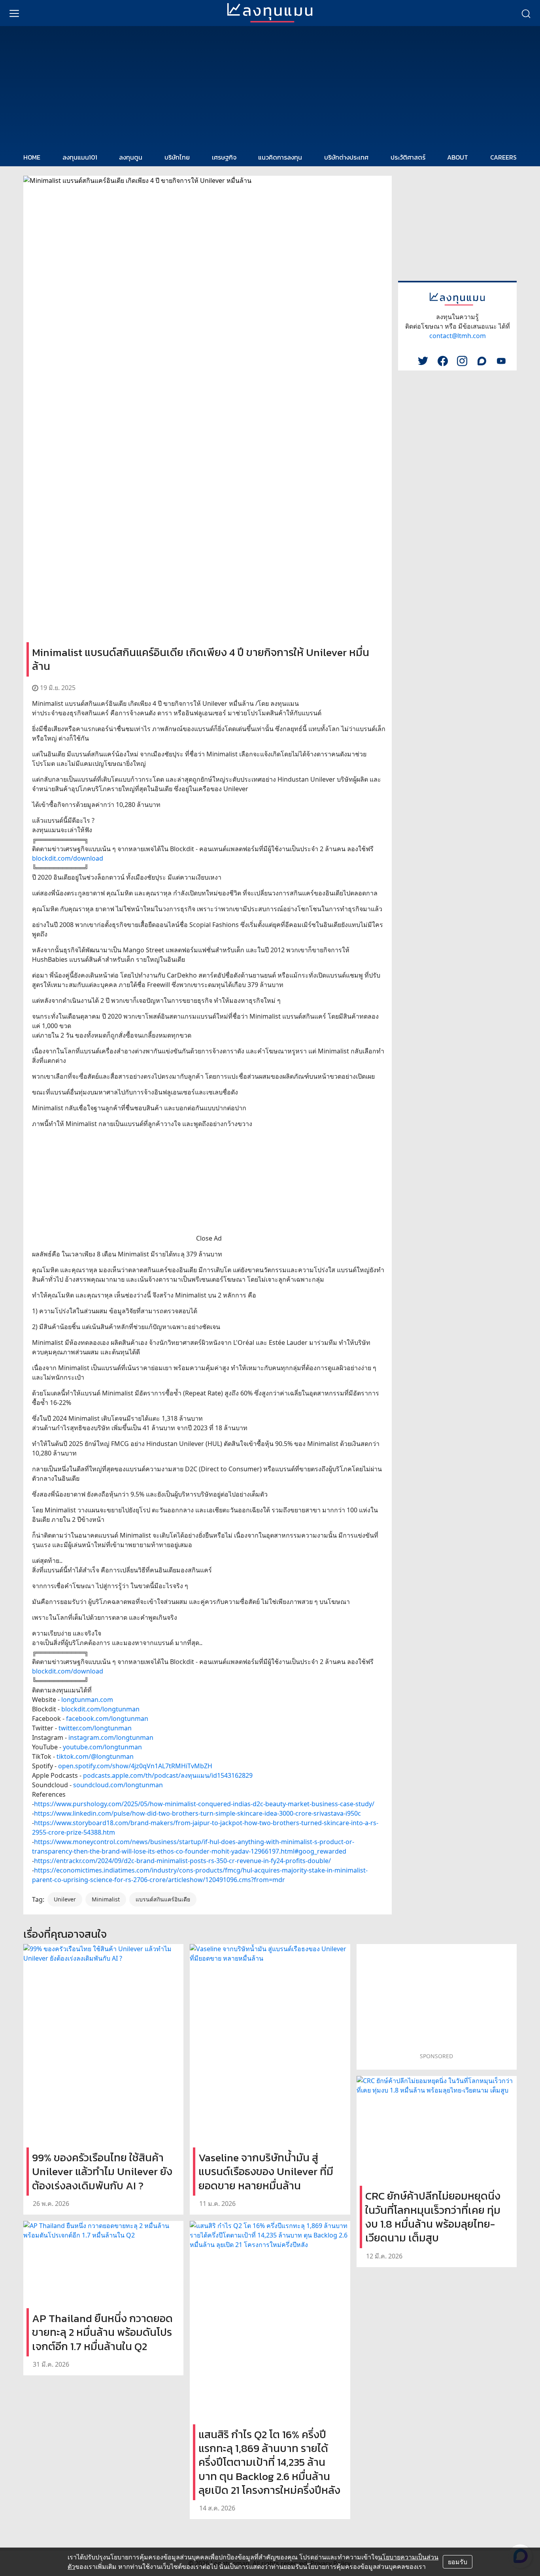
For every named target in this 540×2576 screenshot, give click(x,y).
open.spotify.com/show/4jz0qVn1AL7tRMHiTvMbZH (135, 1766)
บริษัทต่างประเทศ (346, 157)
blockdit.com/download (68, 858)
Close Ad (209, 1238)
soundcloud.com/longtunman (118, 1785)
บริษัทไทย (177, 157)
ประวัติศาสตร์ (408, 157)
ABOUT (458, 157)
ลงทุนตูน (131, 157)
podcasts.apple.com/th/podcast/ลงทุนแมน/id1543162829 (168, 1775)
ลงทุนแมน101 (80, 157)
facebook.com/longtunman (107, 1719)
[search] (526, 13)
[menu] (14, 13)
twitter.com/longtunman (95, 1728)
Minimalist (106, 1899)
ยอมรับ (458, 2562)
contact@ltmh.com (458, 336)
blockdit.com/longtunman (100, 1709)
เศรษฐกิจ (224, 157)
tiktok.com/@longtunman (95, 1756)
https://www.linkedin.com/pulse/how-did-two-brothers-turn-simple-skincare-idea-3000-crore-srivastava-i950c (197, 1813)
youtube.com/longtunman (102, 1747)
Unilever (65, 1899)
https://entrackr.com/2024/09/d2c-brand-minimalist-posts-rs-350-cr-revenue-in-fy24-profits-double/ (182, 1861)
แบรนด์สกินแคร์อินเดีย (163, 1899)
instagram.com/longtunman (111, 1737)
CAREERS (503, 157)
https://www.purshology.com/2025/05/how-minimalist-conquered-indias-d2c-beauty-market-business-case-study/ (204, 1804)
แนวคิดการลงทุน (280, 157)
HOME (32, 157)
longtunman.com (87, 1700)
